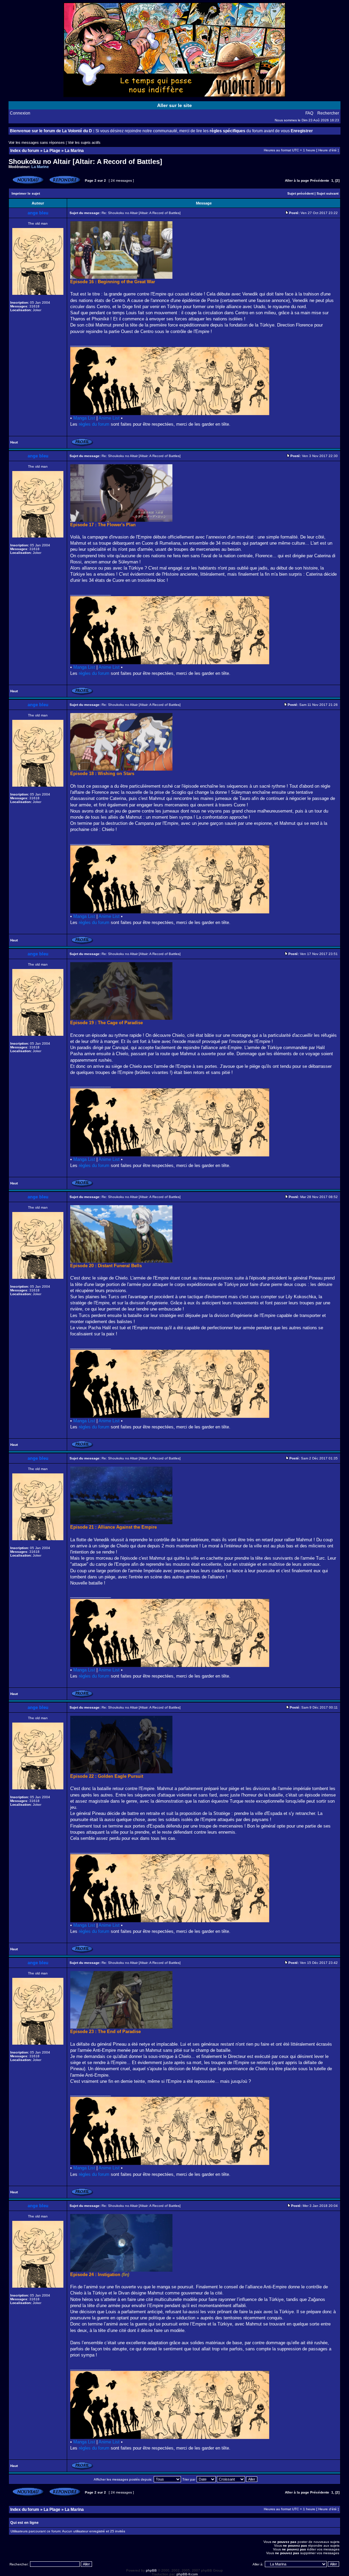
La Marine (40, 167)
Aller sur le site (174, 105)
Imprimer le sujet (26, 193)
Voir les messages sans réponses (37, 142)
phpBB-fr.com (187, 2574)
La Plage (52, 151)
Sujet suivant (328, 193)
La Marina (74, 151)
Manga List (84, 418)
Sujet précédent (300, 193)
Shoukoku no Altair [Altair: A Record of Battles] (85, 162)
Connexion (20, 113)
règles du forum (94, 424)
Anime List (109, 418)
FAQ (309, 113)
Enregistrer (302, 131)
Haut (14, 442)
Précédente (320, 180)
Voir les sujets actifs (84, 142)
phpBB (151, 2570)
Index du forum (25, 151)
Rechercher (328, 113)
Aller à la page (297, 180)
